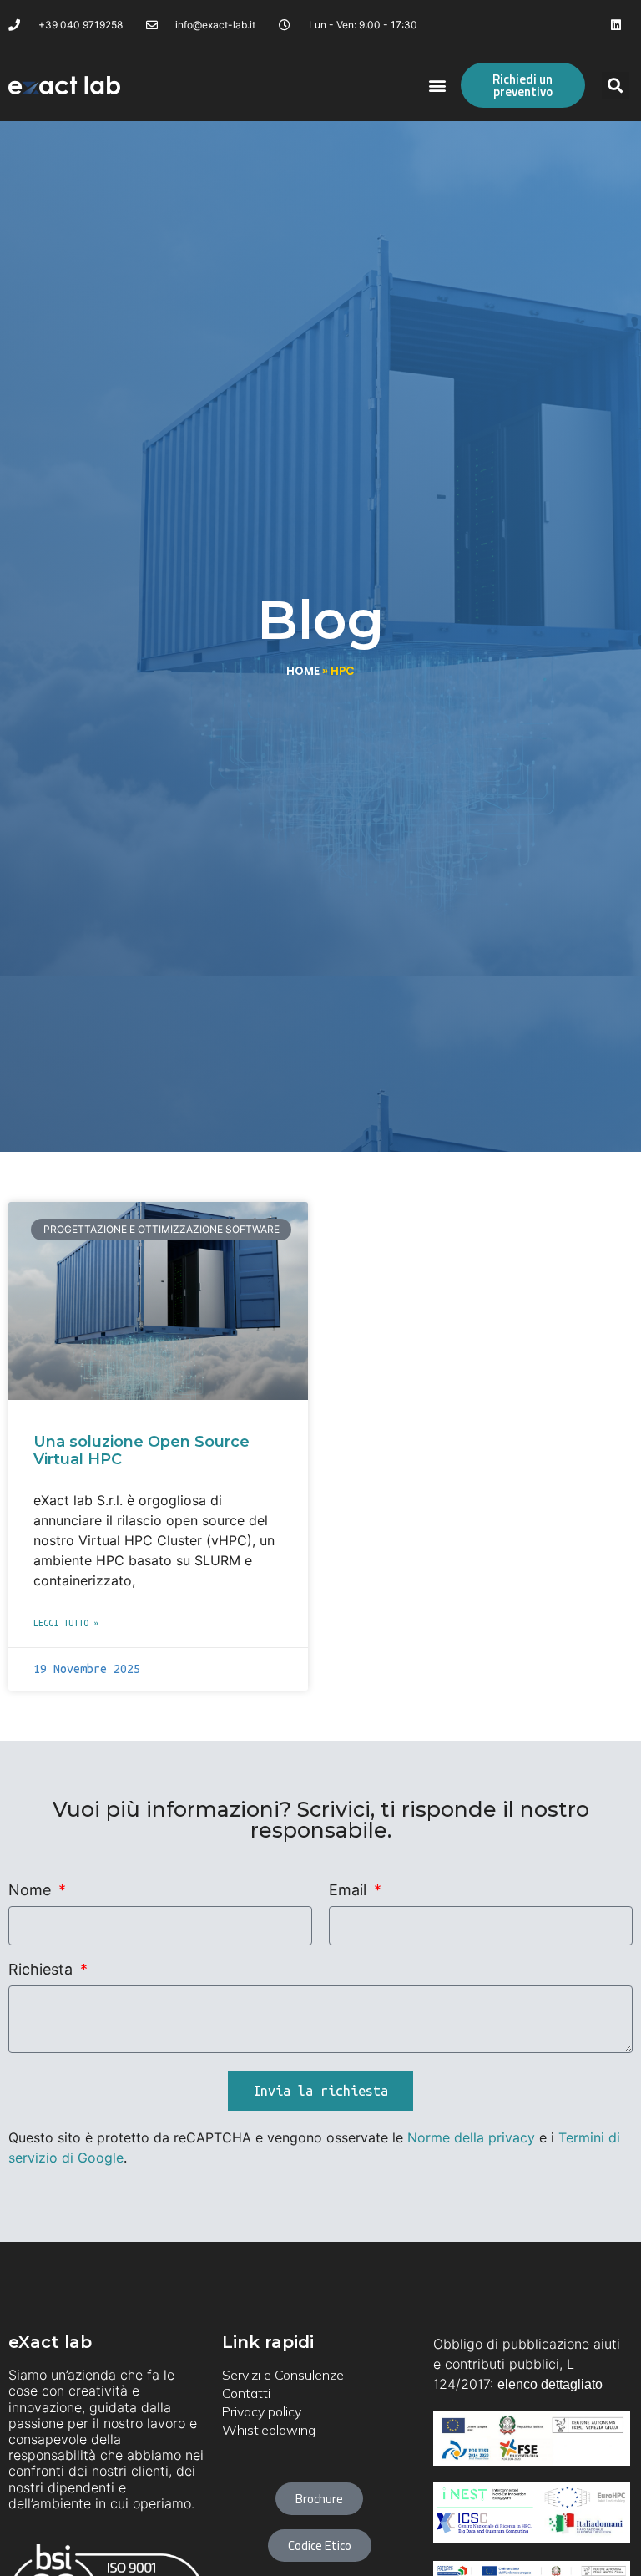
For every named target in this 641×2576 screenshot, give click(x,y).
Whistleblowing (269, 2430)
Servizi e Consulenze (283, 2375)
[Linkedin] (616, 25)
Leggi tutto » (66, 1623)
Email (350, 1891)
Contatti (246, 2393)
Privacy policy (262, 2411)
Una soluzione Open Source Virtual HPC (141, 1451)
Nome (32, 1891)
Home (303, 671)
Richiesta (43, 1970)
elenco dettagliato (550, 2384)
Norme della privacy (471, 2137)
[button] (438, 86)
